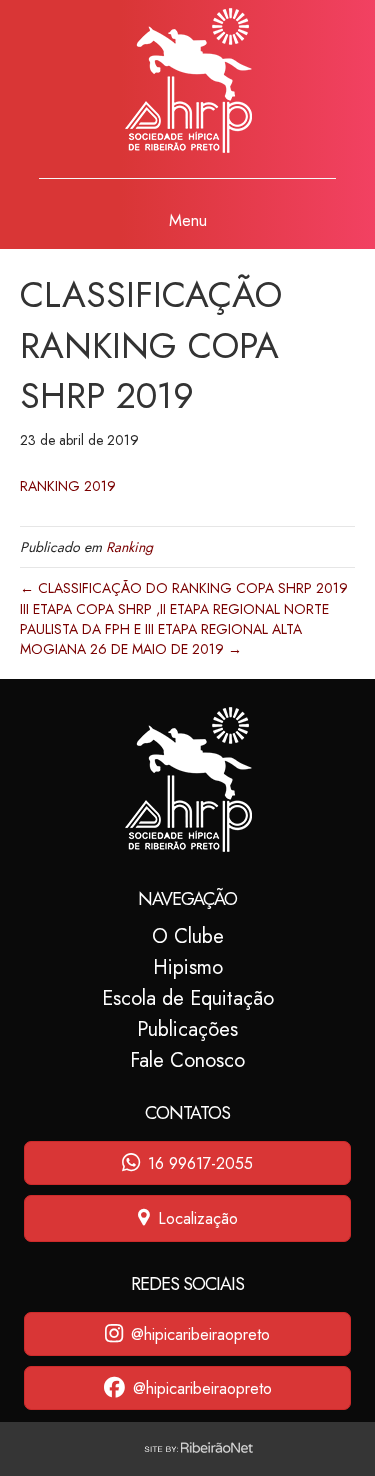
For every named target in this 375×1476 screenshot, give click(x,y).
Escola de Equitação (188, 998)
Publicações (187, 1029)
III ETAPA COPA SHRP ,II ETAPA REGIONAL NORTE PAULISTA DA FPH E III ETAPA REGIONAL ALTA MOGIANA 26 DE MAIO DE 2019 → (174, 629)
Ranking (129, 547)
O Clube (188, 936)
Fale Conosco (187, 1060)
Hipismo (188, 967)
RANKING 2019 (68, 486)
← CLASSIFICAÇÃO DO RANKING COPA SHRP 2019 (184, 588)
